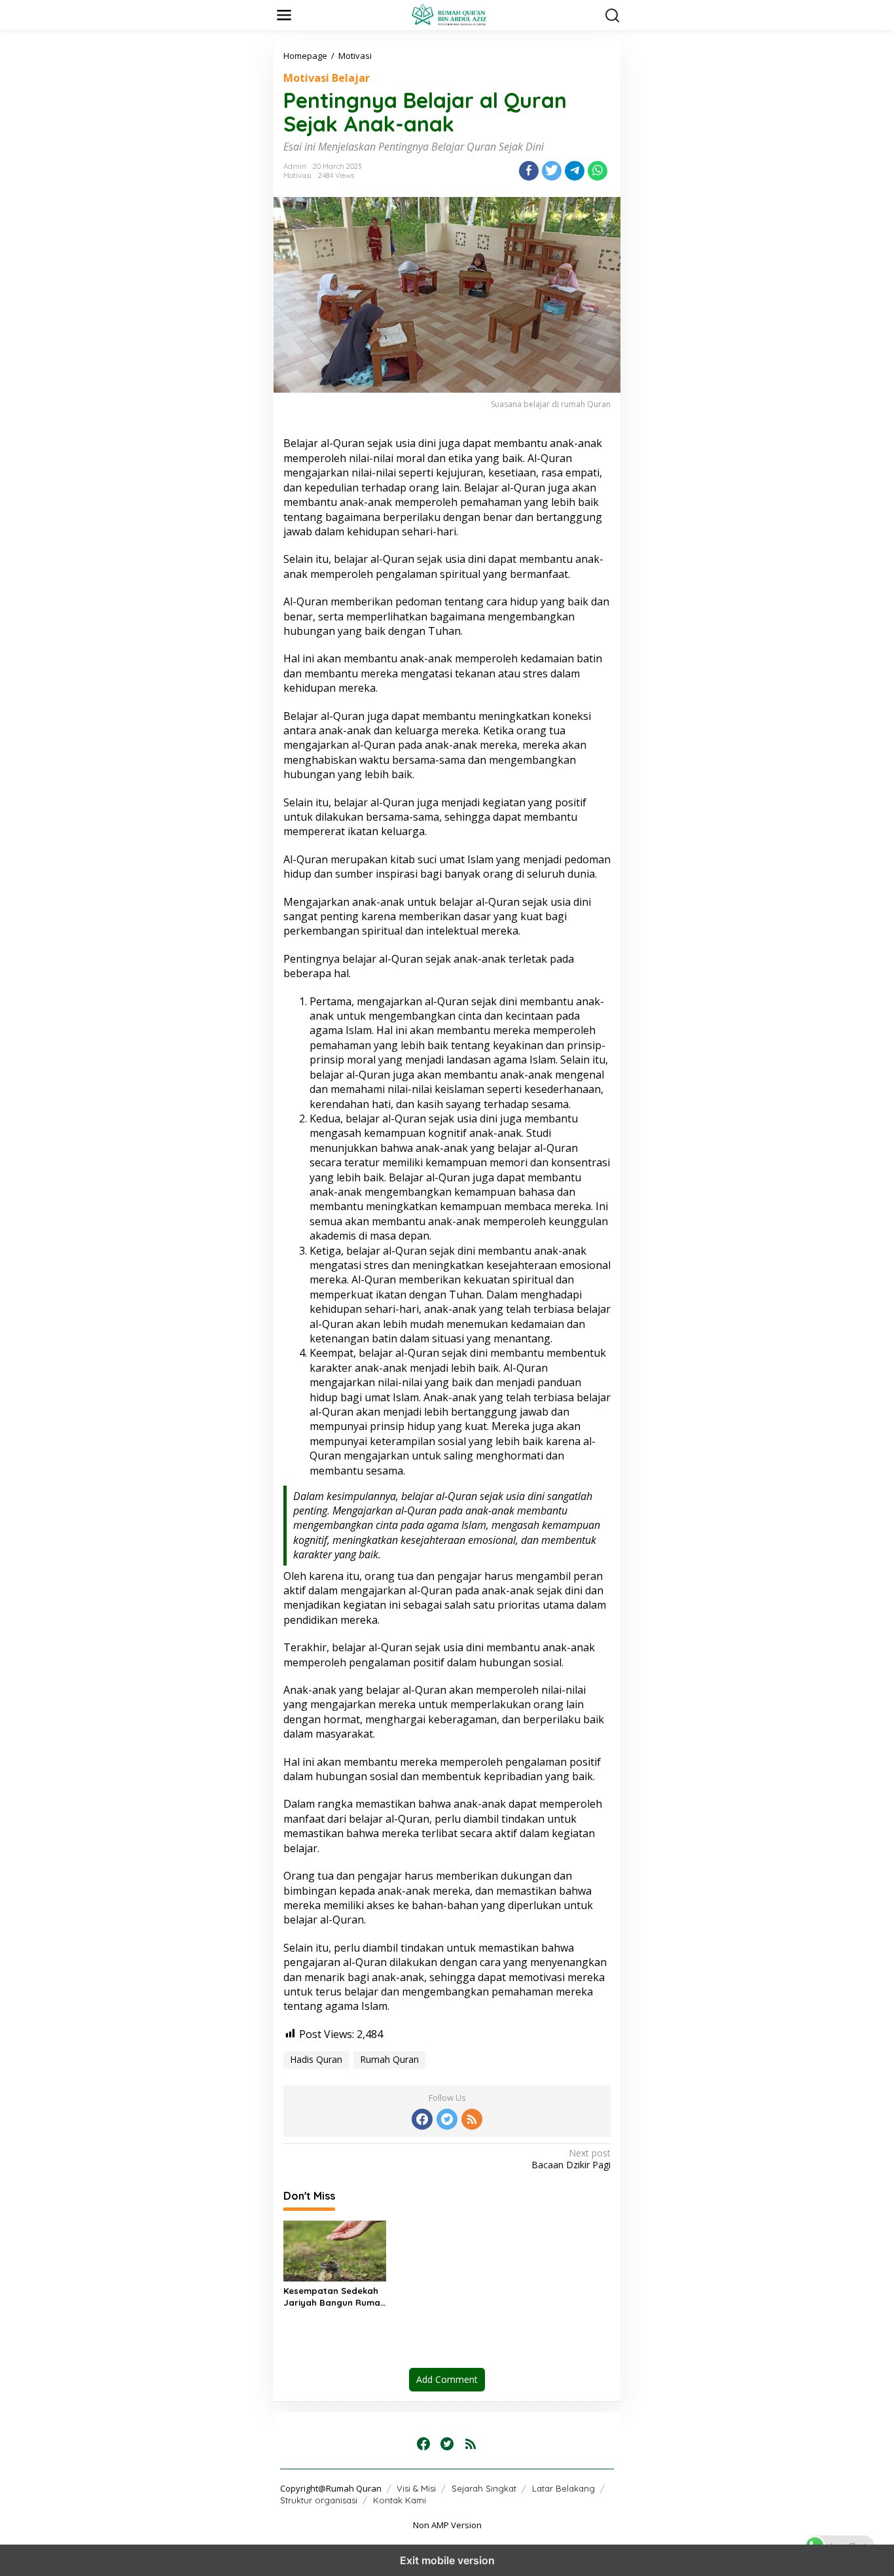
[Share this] (529, 171)
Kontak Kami (400, 2500)
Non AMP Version (447, 2525)
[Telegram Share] (575, 171)
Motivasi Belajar (327, 78)
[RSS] (472, 2119)
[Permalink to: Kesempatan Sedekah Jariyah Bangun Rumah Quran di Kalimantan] (335, 2250)
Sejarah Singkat (484, 2488)
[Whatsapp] (598, 171)
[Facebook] (422, 2119)
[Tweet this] (552, 171)
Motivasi (297, 175)
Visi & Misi (416, 2488)
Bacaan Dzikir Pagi (571, 2159)
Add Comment (447, 2379)
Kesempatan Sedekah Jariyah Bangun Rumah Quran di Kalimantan (334, 2297)
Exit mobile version (447, 2560)
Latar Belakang (563, 2488)
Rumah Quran (389, 2059)
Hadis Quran (316, 2059)
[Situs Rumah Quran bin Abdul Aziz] (450, 14)
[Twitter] (447, 2119)
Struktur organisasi (319, 2500)
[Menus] (284, 15)
